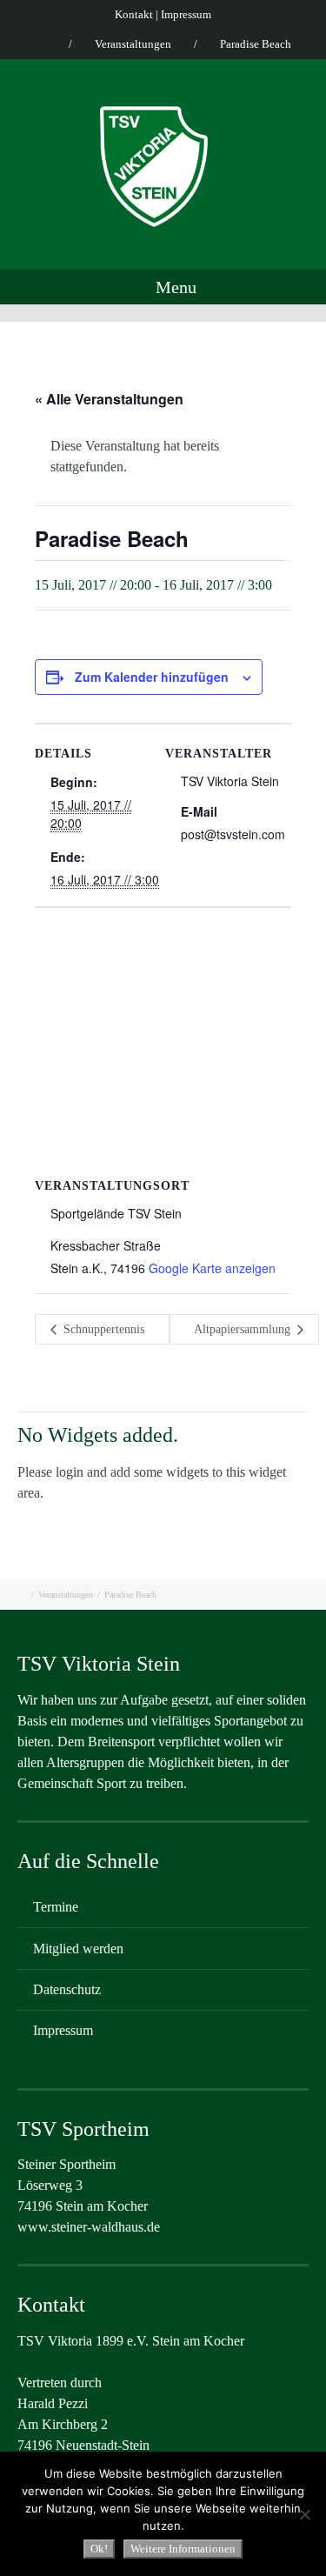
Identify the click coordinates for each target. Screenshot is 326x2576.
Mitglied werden (78, 1949)
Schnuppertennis (102, 1329)
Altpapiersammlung (244, 1329)
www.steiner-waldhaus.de (89, 2227)
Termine (56, 1907)
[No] (304, 2514)
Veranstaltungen (133, 44)
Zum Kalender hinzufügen (152, 677)
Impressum (186, 14)
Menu (174, 287)
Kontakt (134, 14)
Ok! (99, 2549)
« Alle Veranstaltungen (109, 399)
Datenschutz (67, 1989)
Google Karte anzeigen (212, 1268)
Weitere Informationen (183, 2549)
